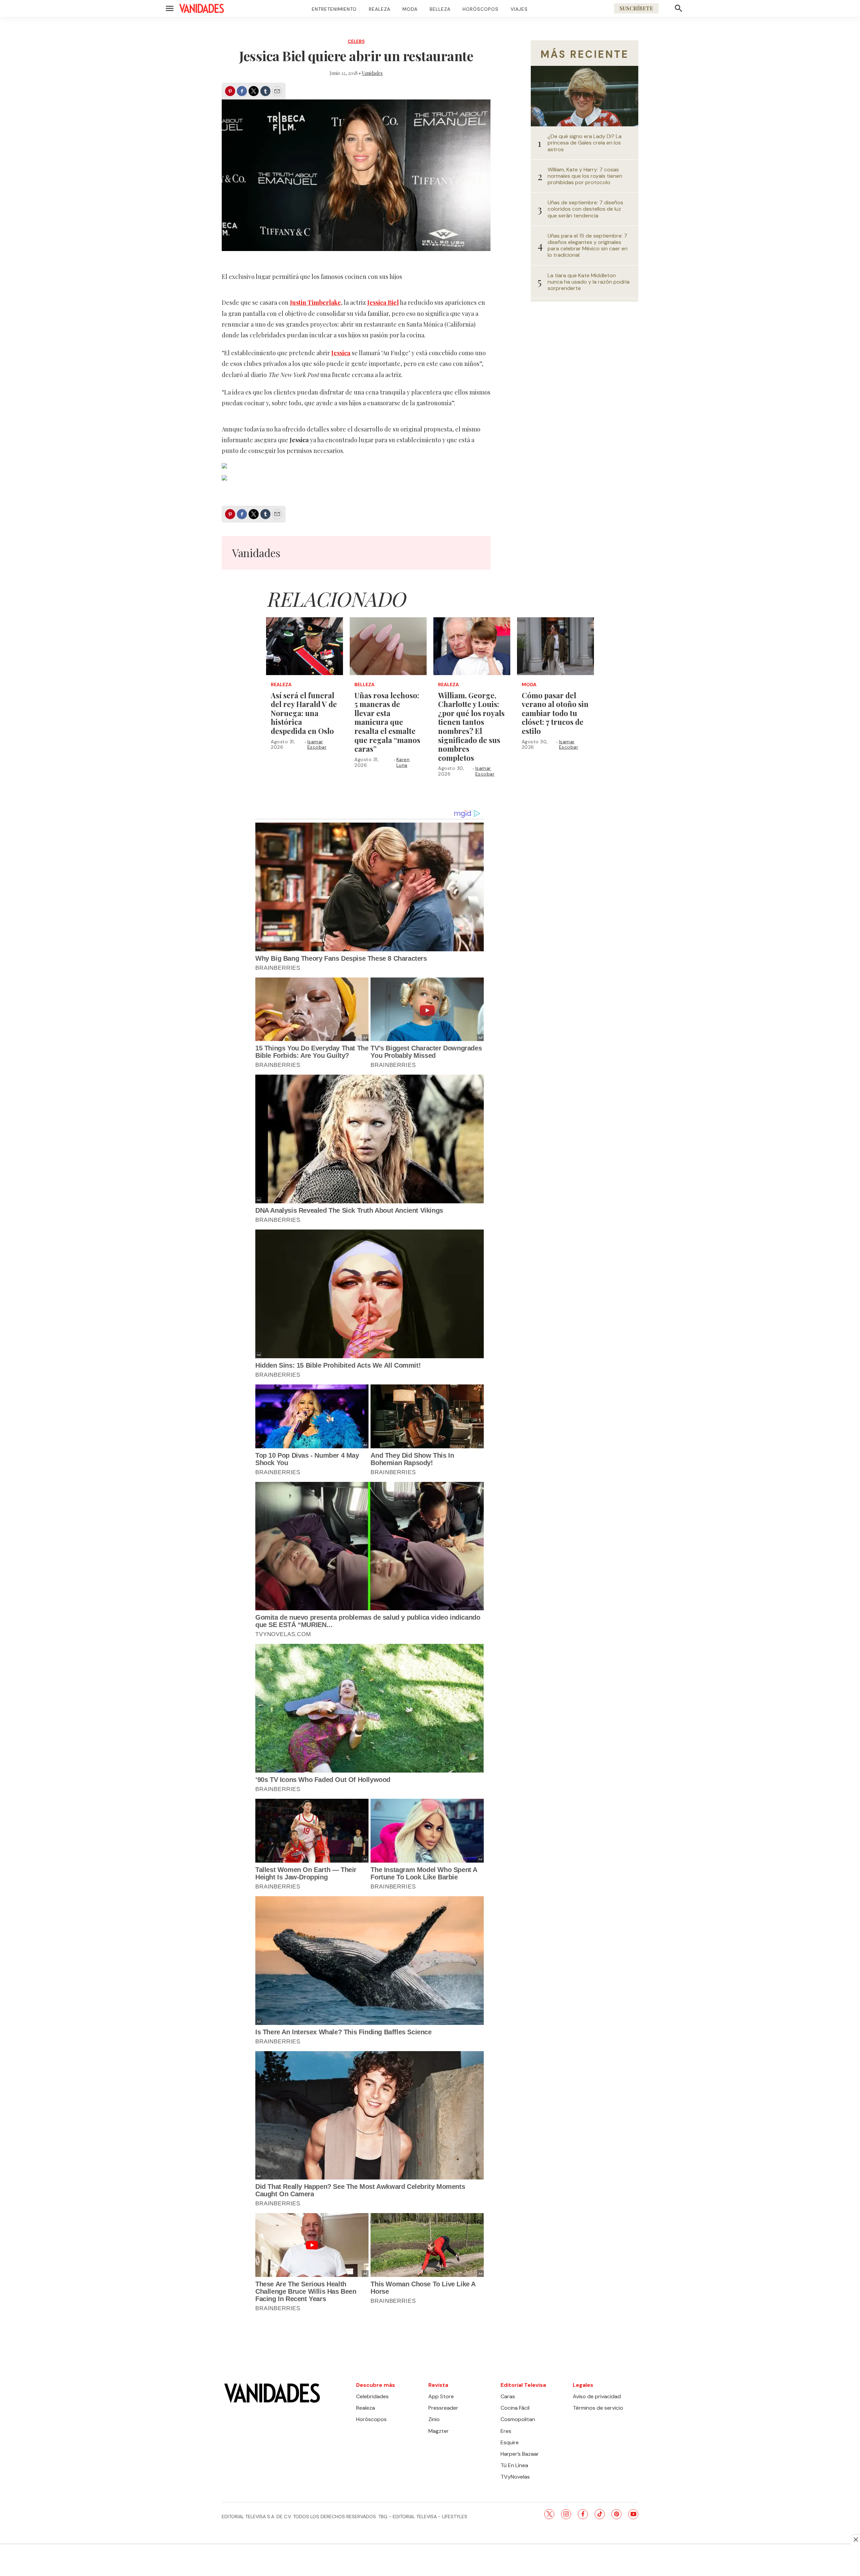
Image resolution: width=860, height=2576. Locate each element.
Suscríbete (636, 8)
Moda (410, 9)
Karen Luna (403, 762)
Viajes (519, 9)
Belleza (440, 9)
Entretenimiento (334, 9)
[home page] (202, 8)
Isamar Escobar (317, 744)
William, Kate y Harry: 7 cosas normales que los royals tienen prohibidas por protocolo (585, 176)
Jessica (341, 353)
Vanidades (372, 73)
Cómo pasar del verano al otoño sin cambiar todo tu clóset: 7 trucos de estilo (555, 713)
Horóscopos (481, 9)
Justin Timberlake (315, 302)
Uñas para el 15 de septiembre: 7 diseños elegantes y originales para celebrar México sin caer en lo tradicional (588, 245)
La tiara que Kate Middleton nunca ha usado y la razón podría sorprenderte (589, 282)
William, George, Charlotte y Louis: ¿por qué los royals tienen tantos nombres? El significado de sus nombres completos (471, 726)
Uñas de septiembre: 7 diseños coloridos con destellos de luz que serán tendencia (585, 209)
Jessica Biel (383, 302)
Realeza (380, 9)
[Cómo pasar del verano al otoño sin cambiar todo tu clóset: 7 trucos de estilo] (555, 646)
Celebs (356, 41)
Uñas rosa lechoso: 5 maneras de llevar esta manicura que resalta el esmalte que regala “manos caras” (387, 722)
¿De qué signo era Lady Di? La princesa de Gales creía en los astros (585, 143)
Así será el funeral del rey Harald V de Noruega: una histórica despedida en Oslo (304, 713)
